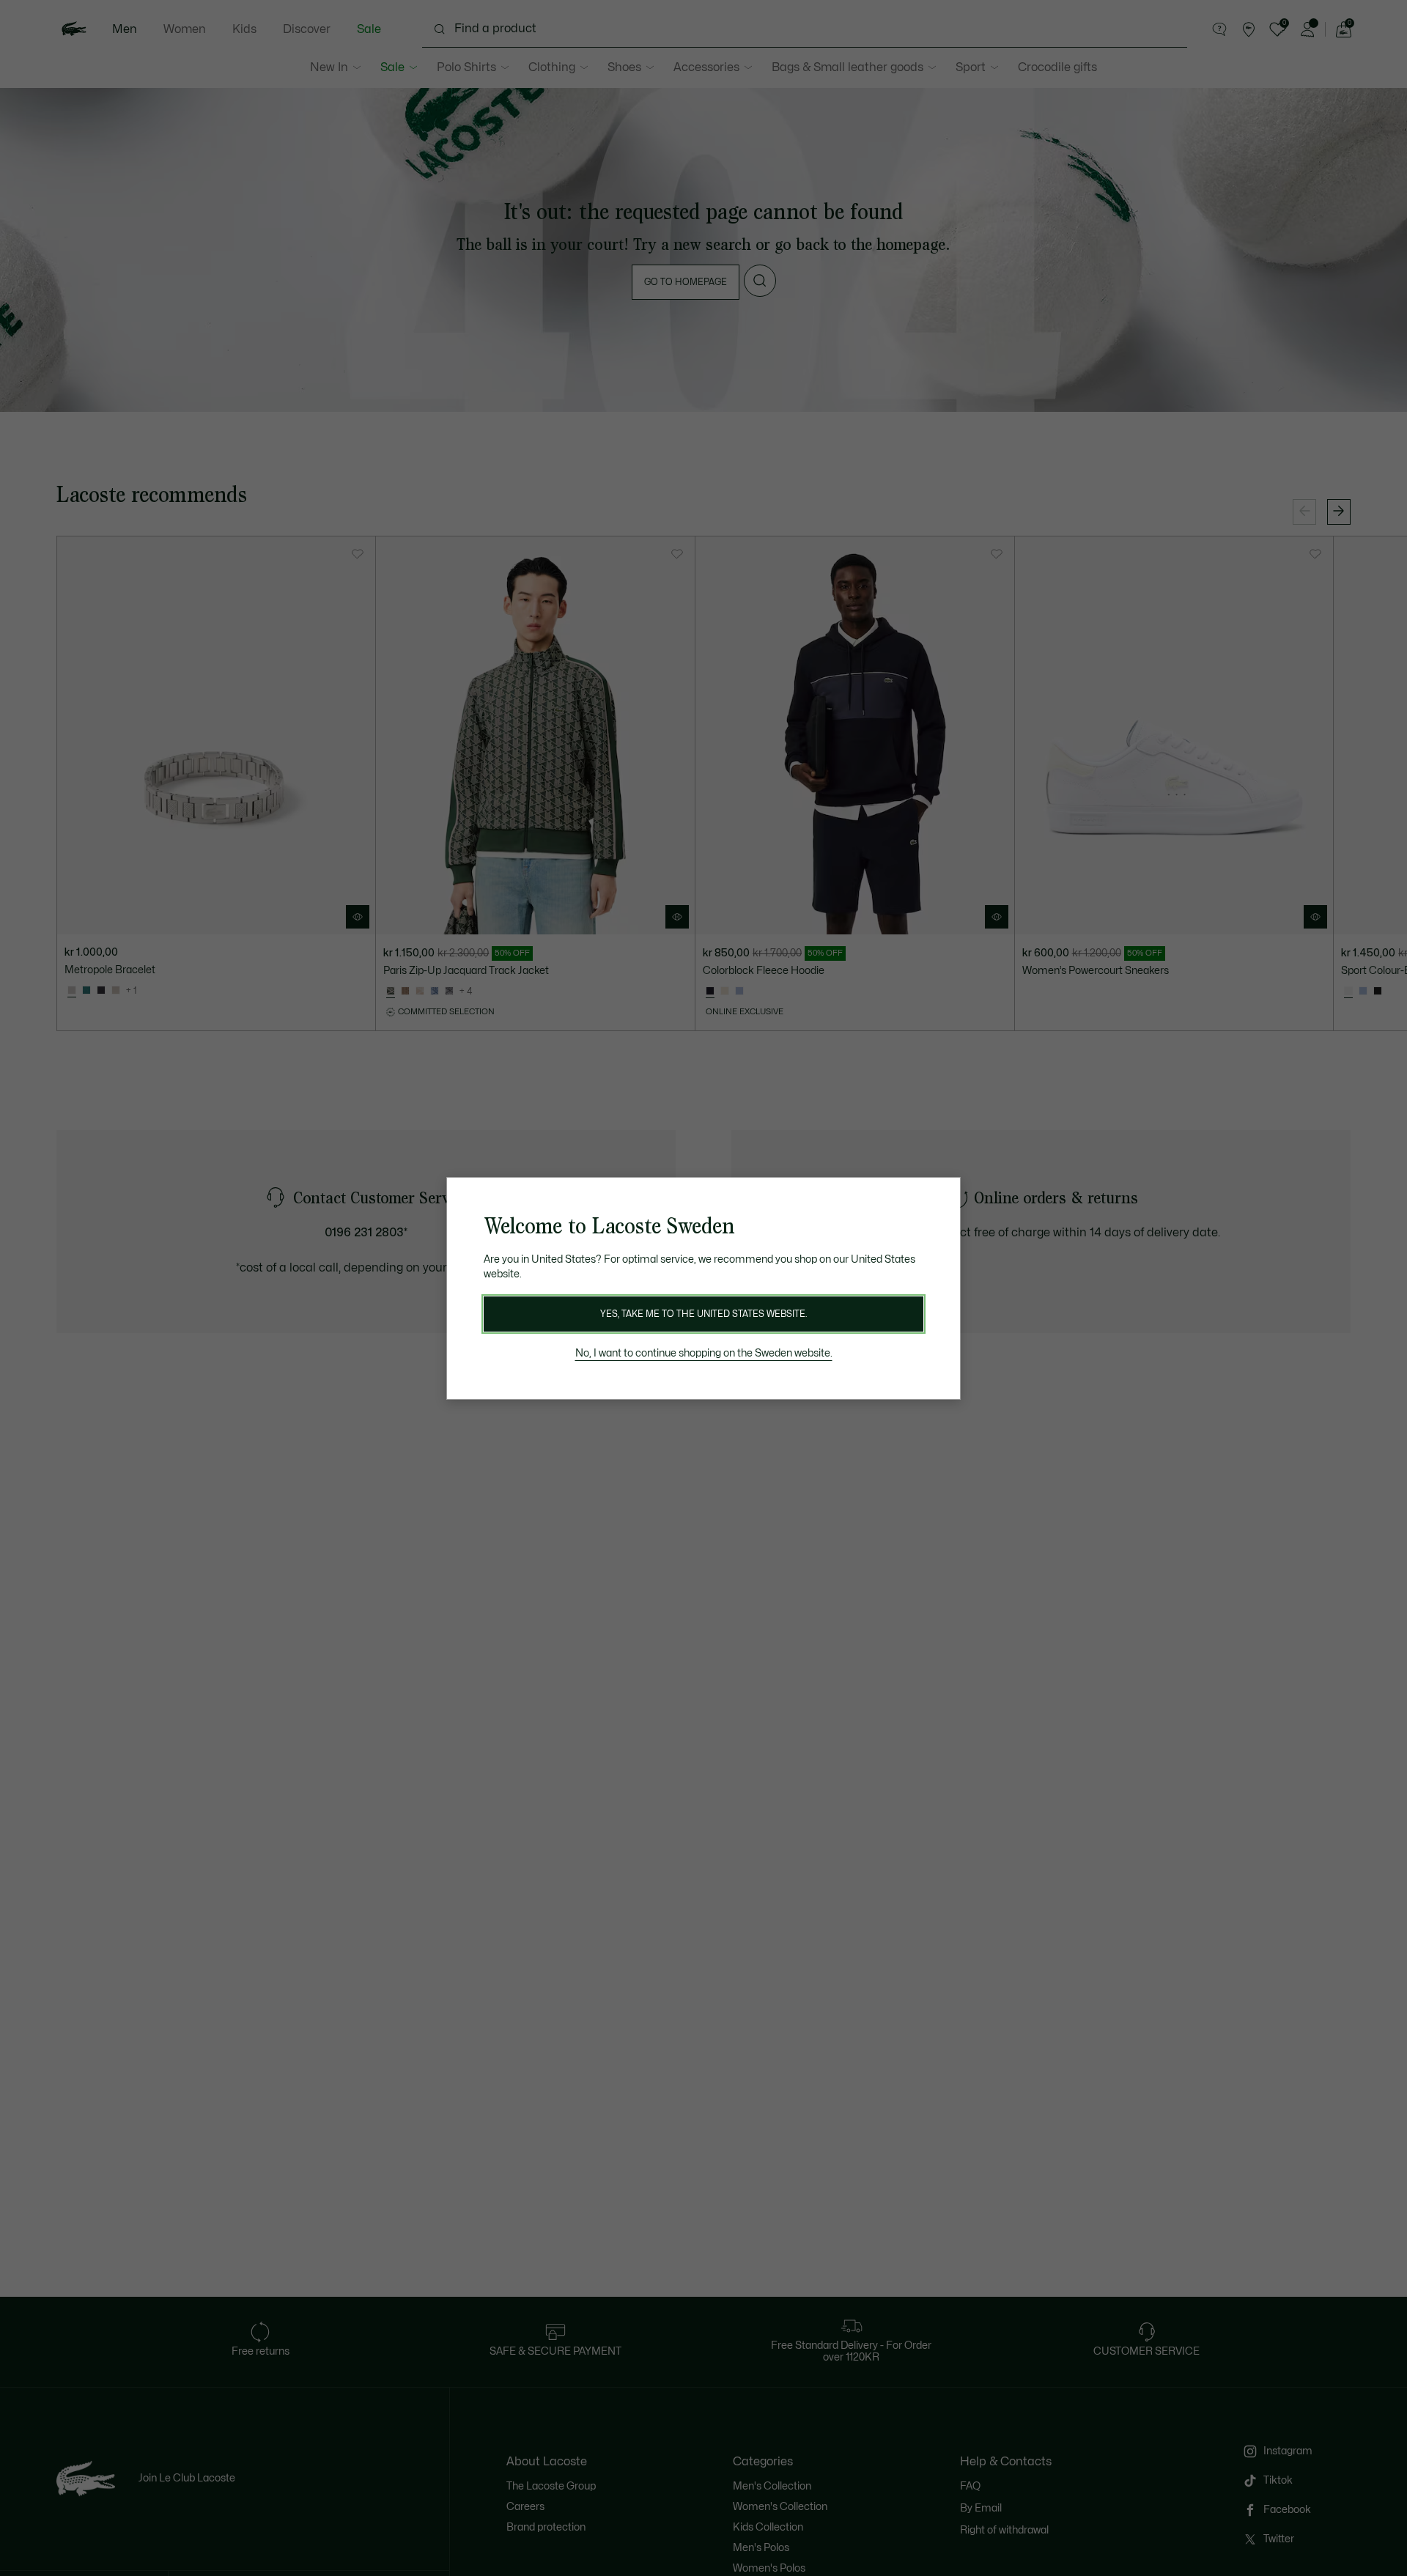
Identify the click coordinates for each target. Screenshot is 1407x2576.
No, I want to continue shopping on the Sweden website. (704, 1353)
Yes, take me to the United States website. (703, 1314)
